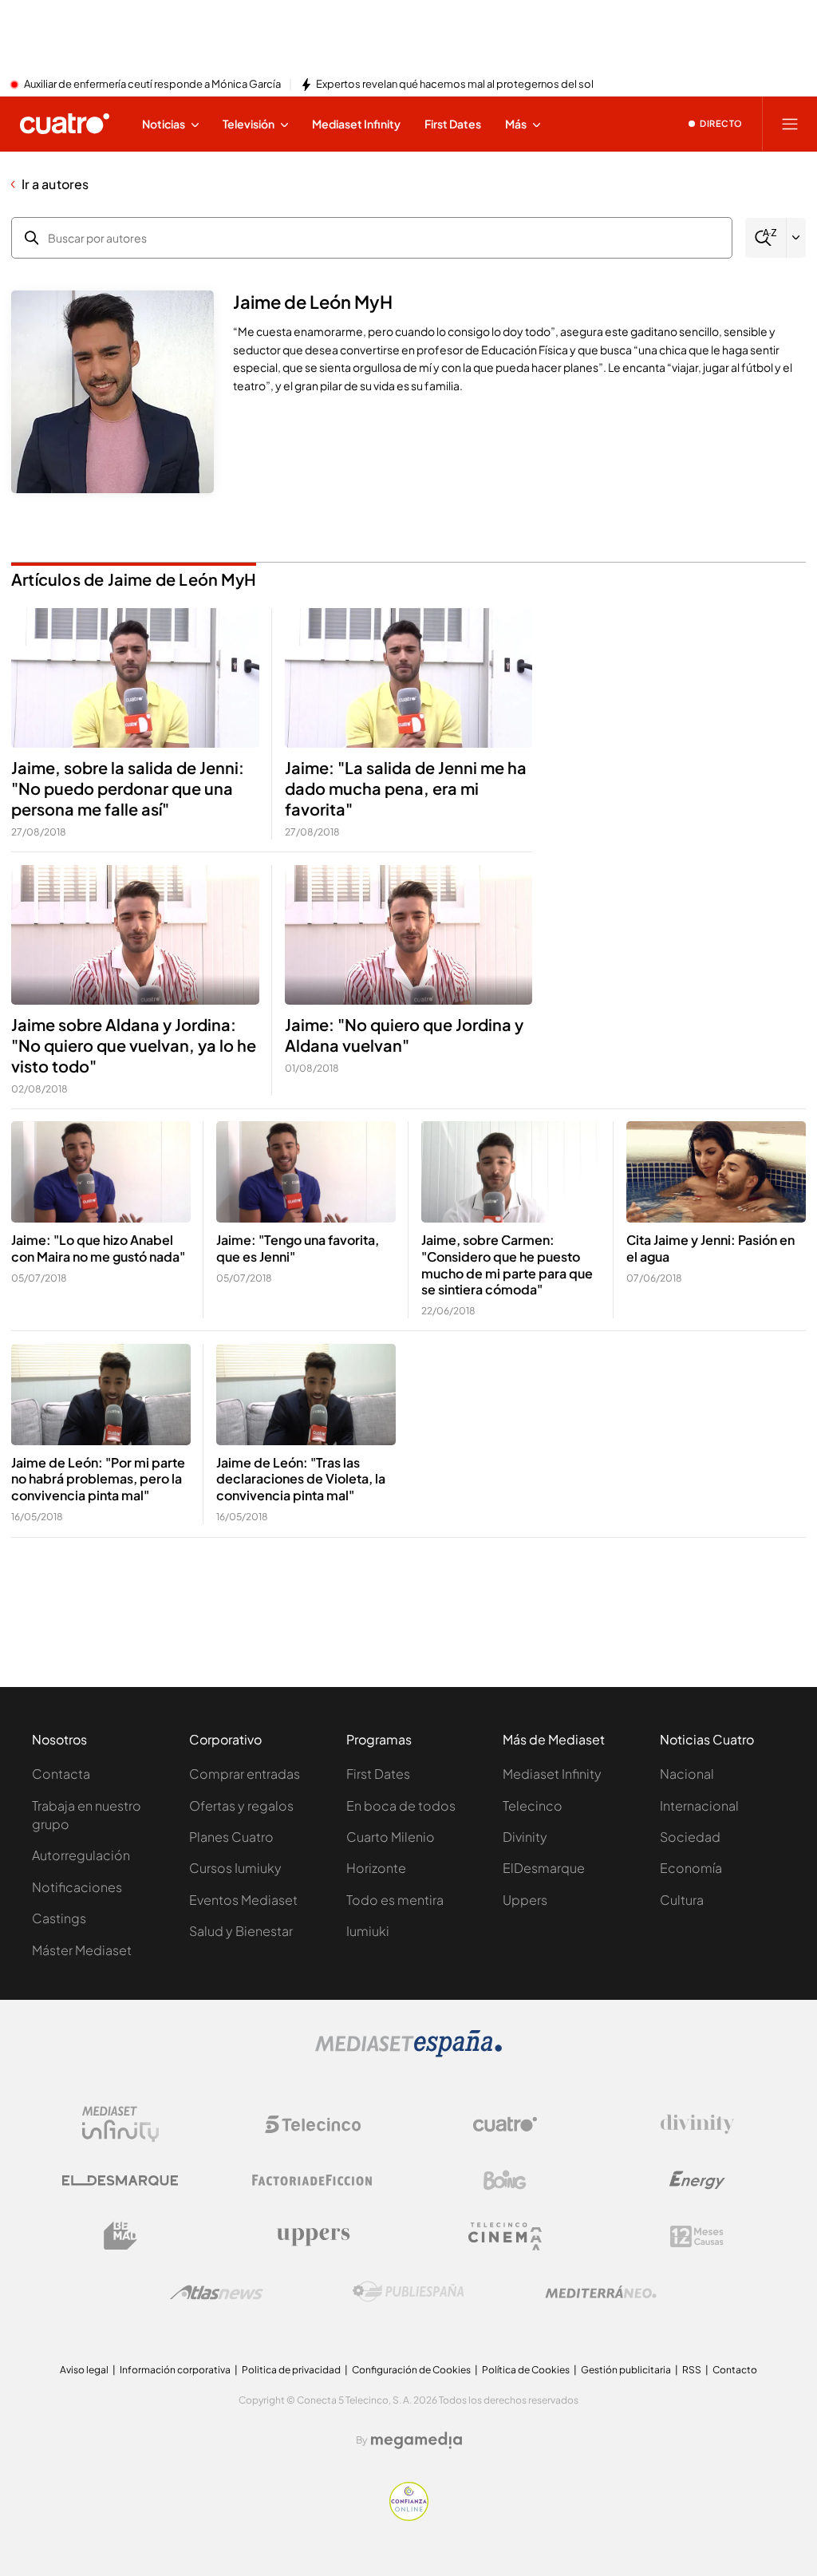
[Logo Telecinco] (313, 2124)
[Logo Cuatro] (505, 2124)
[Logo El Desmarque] (120, 2181)
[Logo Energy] (697, 2180)
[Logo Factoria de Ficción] (313, 2180)
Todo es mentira (395, 1900)
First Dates (378, 1774)
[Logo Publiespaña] (408, 2292)
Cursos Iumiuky (235, 1868)
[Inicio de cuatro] (65, 124)
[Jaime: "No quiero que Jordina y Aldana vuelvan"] (409, 935)
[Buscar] (766, 238)
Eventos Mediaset (243, 1900)
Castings (59, 1918)
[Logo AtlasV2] (217, 2292)
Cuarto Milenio (391, 1837)
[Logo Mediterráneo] (601, 2292)
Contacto (735, 2370)
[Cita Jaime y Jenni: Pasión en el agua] (716, 1172)
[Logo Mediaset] (408, 2053)
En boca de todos (401, 1806)
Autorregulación (81, 1855)
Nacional (687, 1774)
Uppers (525, 1900)
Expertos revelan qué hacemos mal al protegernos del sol (455, 85)
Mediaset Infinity (552, 1774)
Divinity (525, 1837)
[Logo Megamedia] (416, 2440)
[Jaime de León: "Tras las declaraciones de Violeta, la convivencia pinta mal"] (306, 1395)
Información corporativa (175, 2370)
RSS (692, 2370)
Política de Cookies (526, 2370)
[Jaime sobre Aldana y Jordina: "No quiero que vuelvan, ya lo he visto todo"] (135, 935)
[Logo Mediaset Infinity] (120, 2124)
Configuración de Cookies (411, 2370)
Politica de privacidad (291, 2370)
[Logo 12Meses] (697, 2236)
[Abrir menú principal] (790, 124)
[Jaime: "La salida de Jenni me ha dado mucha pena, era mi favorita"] (409, 678)
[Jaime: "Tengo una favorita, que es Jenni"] (306, 1172)
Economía (691, 1868)
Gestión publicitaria (626, 2370)
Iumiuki (368, 1931)
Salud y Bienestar (241, 1931)
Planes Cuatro (231, 1837)
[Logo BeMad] (120, 2236)
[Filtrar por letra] (796, 238)
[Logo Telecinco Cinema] (505, 2236)
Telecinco (533, 1806)
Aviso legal (84, 2370)
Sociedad (690, 1837)
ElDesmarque (544, 1868)
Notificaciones (77, 1887)
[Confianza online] (409, 2516)
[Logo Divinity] (697, 2124)
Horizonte (376, 1868)
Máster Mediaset (82, 1950)
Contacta (61, 1774)
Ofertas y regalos (241, 1806)
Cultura (682, 1900)
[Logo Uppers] (313, 2236)
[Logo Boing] (505, 2180)
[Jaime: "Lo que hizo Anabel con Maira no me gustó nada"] (101, 1172)
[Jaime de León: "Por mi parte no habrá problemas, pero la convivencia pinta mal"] (101, 1395)
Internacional (699, 1806)
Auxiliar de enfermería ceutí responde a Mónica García (152, 85)
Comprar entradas (245, 1774)
